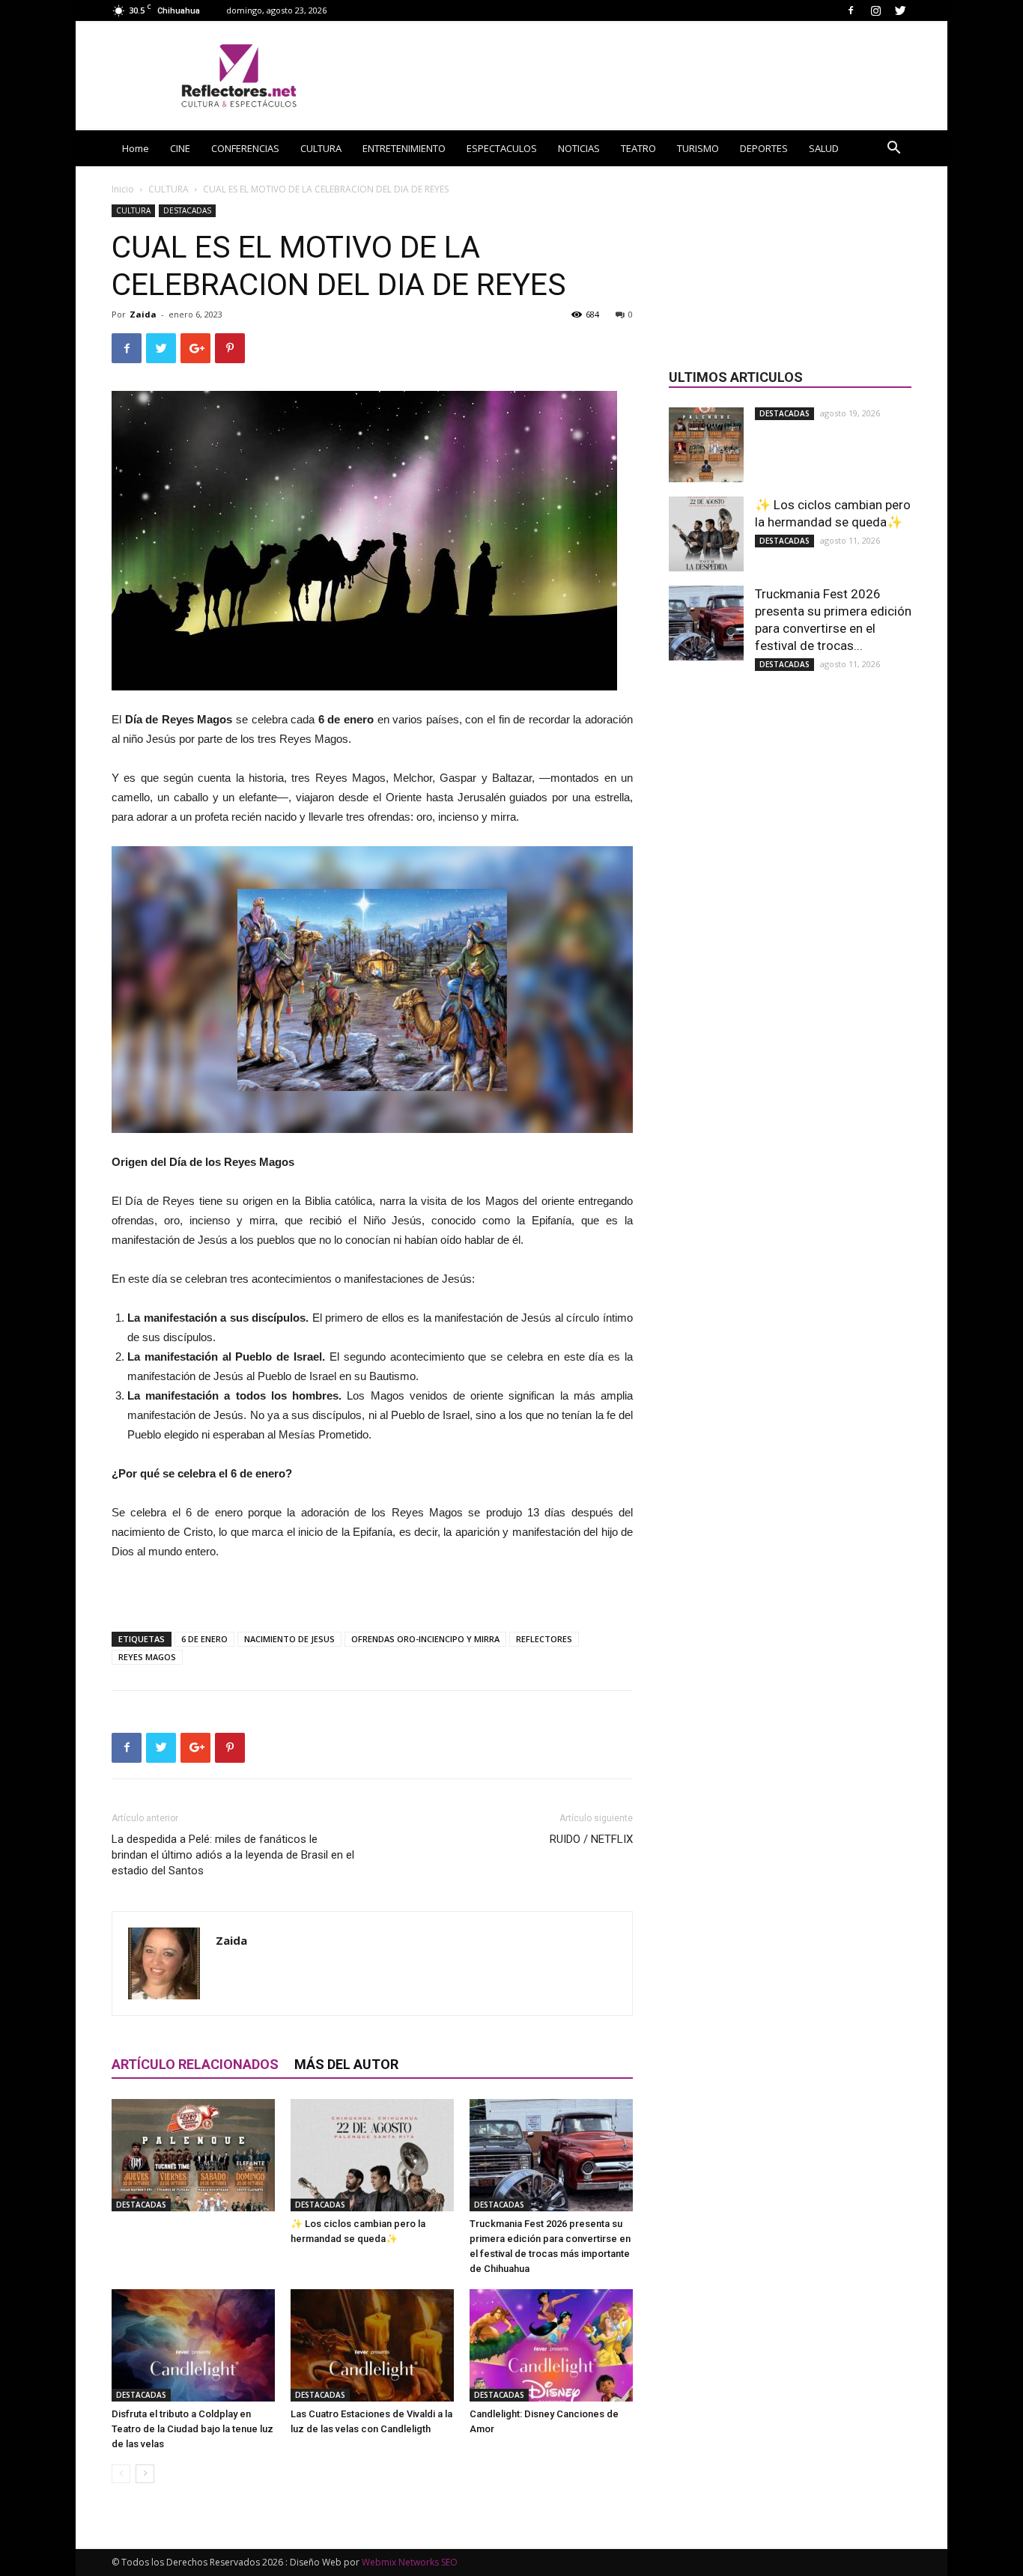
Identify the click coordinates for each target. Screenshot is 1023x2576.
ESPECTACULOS (502, 148)
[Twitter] (900, 10)
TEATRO (638, 148)
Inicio (123, 189)
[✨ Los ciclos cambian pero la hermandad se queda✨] (372, 2155)
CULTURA (321, 148)
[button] (893, 149)
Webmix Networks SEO (410, 2562)
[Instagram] (875, 10)
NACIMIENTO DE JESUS (289, 1639)
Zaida (143, 314)
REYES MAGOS (147, 1657)
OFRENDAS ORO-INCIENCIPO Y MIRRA (425, 1639)
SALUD (824, 148)
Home (136, 148)
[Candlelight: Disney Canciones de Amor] (551, 2345)
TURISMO (698, 148)
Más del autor (346, 2064)
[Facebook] (851, 10)
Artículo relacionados (195, 2064)
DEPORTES (764, 148)
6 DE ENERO (204, 1639)
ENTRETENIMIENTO (404, 148)
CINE (180, 148)
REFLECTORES (544, 1639)
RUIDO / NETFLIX (591, 1839)
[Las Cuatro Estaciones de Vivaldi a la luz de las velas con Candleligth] (372, 2345)
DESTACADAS (187, 210)
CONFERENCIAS (245, 148)
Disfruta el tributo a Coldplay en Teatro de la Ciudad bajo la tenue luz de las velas (192, 2429)
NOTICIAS (579, 148)
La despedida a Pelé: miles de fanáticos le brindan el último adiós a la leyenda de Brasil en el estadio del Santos (233, 1855)
